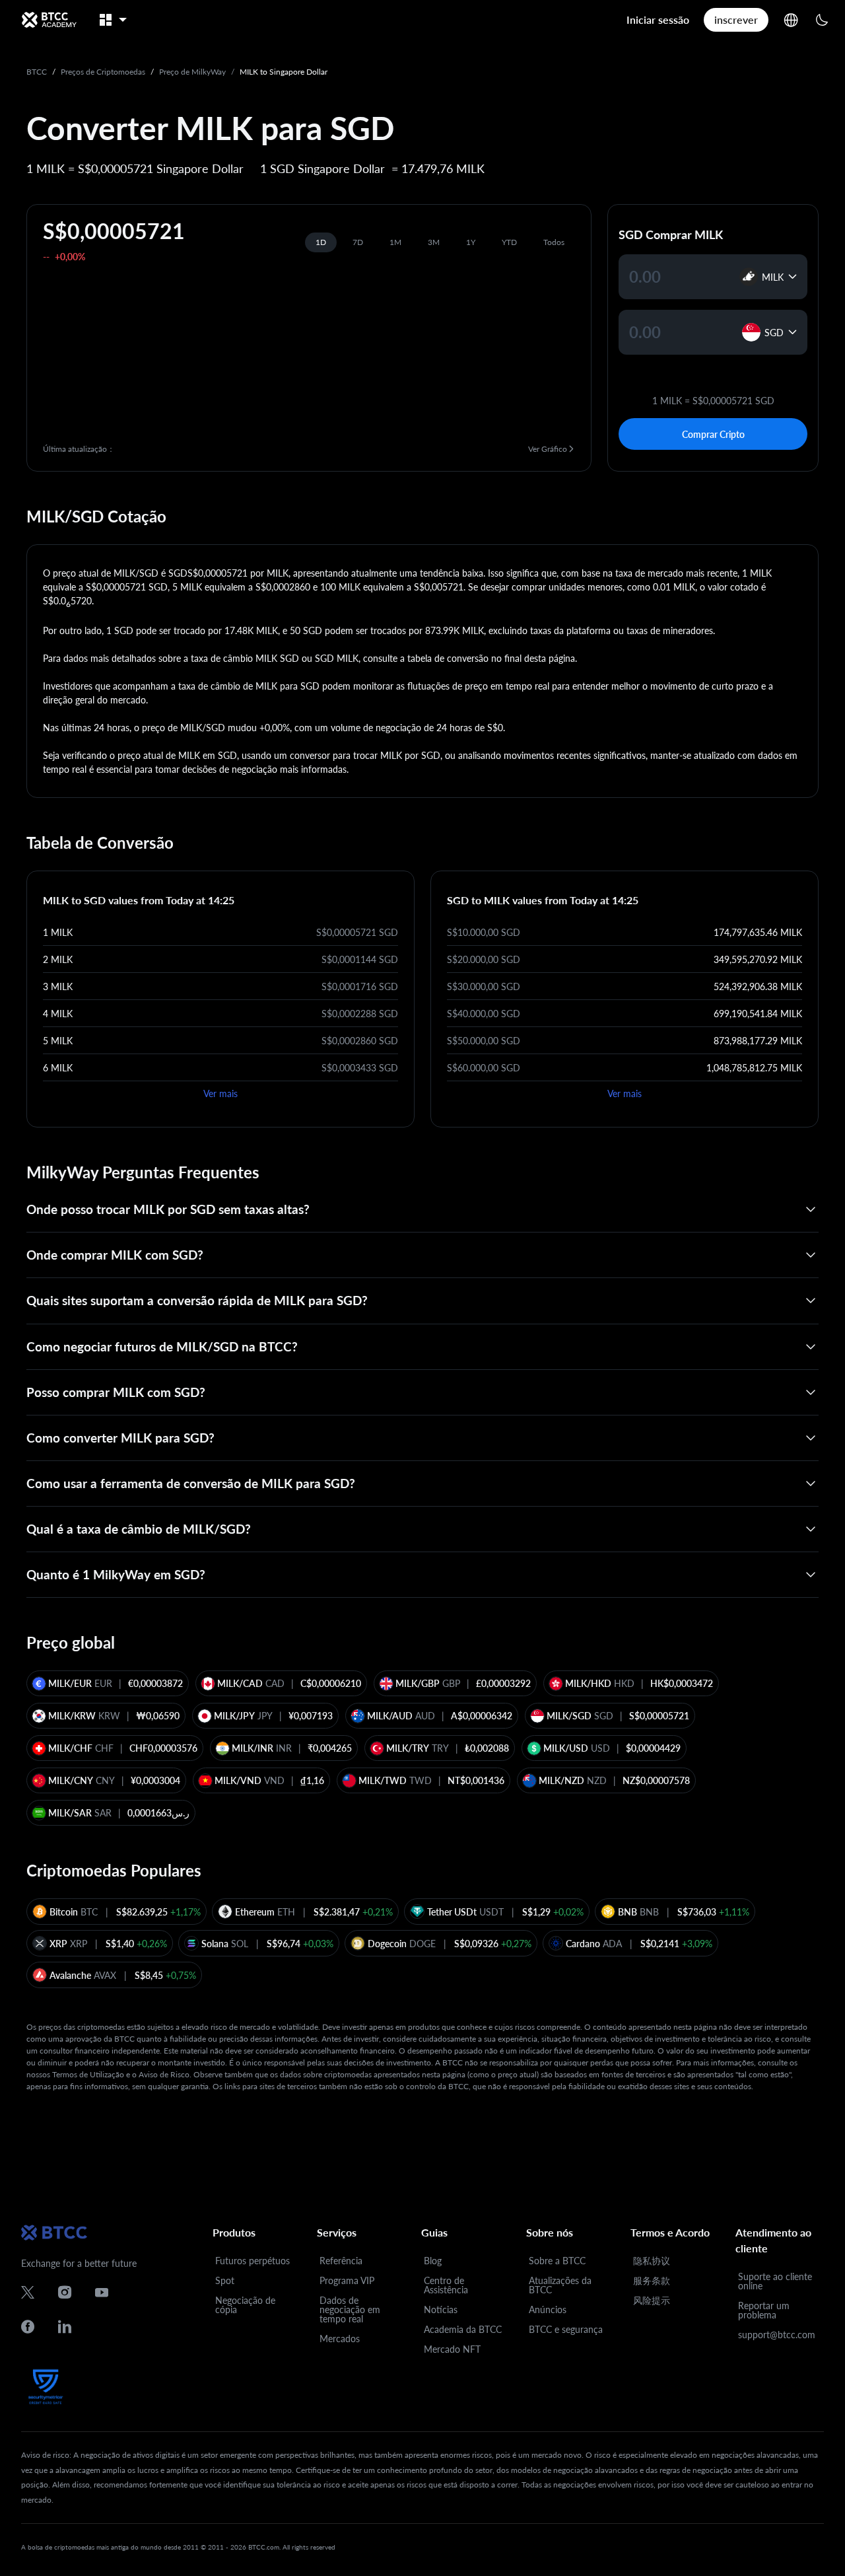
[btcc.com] (49, 20)
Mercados (340, 2339)
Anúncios (548, 2309)
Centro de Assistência (446, 2285)
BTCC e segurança (566, 2329)
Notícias (441, 2309)
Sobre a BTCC (557, 2261)
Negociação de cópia (245, 2305)
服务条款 (652, 2280)
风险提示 (652, 2300)
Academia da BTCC (463, 2329)
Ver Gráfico (548, 449)
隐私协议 (652, 2261)
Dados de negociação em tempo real (350, 2309)
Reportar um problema (764, 2310)
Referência (341, 2261)
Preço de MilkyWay (192, 72)
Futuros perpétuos (253, 2261)
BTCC (37, 72)
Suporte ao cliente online (775, 2281)
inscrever (736, 19)
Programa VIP (347, 2280)
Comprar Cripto (713, 434)
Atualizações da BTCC (560, 2285)
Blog (433, 2261)
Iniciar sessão (658, 19)
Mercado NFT (452, 2349)
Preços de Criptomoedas (103, 72)
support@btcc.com (777, 2335)
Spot (225, 2280)
